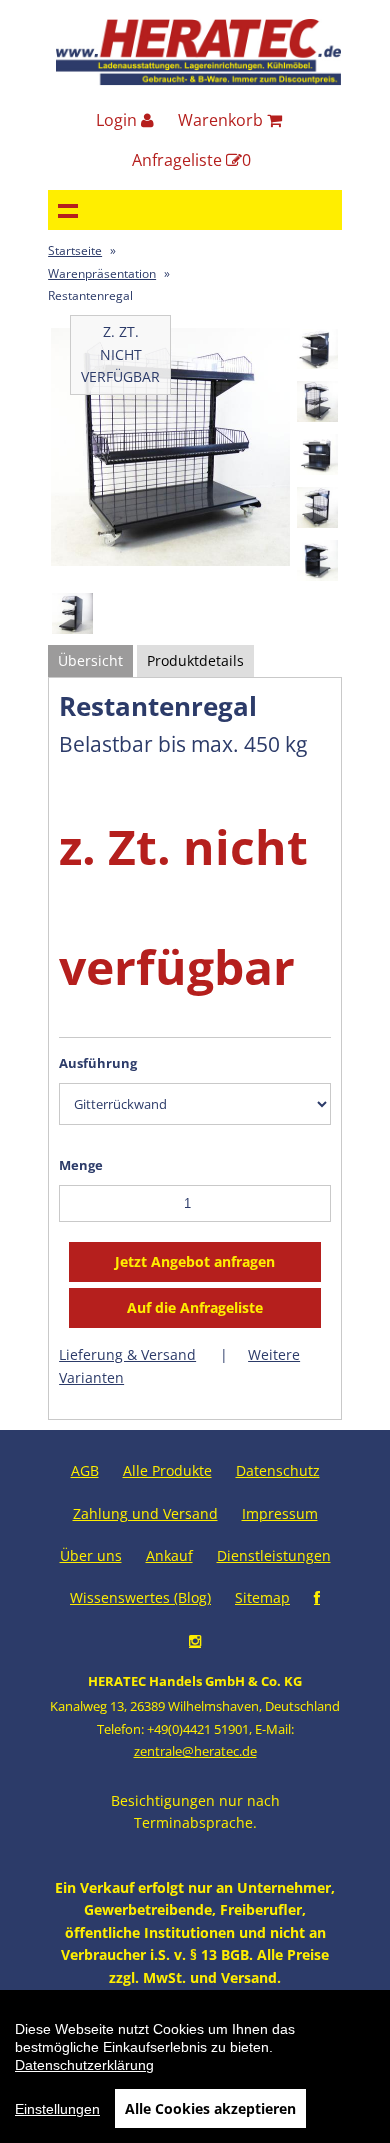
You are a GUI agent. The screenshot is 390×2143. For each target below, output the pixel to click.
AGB (85, 1470)
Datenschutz (278, 1470)
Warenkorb (222, 120)
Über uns (91, 1555)
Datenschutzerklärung (84, 2065)
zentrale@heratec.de (195, 1751)
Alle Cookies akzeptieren (210, 2108)
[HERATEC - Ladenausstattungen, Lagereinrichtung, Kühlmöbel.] (198, 80)
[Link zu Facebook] (317, 1597)
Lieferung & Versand (127, 1354)
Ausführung (98, 1063)
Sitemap (262, 1597)
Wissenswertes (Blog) (140, 1597)
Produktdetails (195, 660)
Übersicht (90, 660)
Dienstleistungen (274, 1555)
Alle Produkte (167, 1470)
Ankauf (169, 1555)
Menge (81, 1165)
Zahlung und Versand (145, 1513)
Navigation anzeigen (68, 210)
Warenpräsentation (102, 273)
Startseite (75, 250)
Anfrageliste (191, 160)
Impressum (280, 1513)
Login (118, 120)
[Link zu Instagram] (195, 1640)
